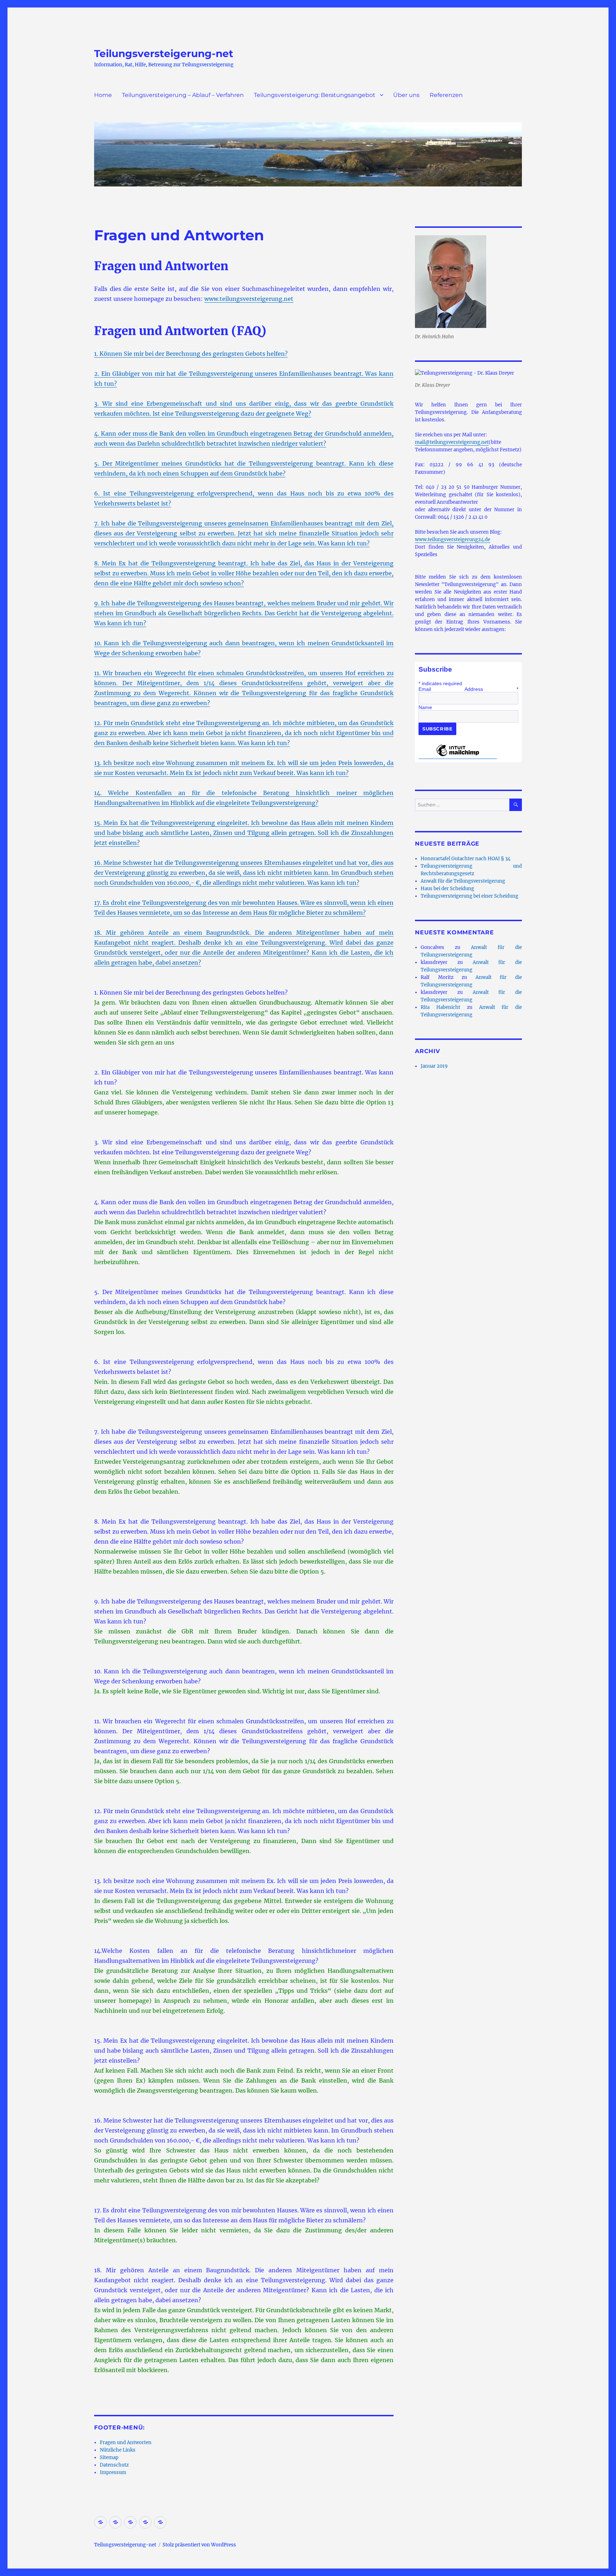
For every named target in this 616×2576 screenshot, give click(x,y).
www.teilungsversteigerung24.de (453, 540)
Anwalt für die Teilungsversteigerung (463, 881)
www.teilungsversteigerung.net (249, 299)
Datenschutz (114, 2465)
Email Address (468, 689)
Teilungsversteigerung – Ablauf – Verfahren (183, 95)
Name (425, 707)
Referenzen (446, 95)
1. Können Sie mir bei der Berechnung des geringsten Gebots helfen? (191, 354)
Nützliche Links (118, 2450)
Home (103, 95)
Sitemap (109, 2457)
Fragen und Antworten (126, 2442)
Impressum (113, 2472)
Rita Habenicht (440, 1007)
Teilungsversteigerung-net (164, 53)
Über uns (406, 95)
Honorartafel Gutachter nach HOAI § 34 (466, 859)
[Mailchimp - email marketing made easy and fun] (458, 756)
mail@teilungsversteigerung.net (452, 442)
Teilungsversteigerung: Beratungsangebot (315, 95)
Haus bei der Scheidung (447, 889)
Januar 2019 (434, 1066)
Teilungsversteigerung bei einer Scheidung (469, 896)
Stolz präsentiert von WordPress (199, 2545)
